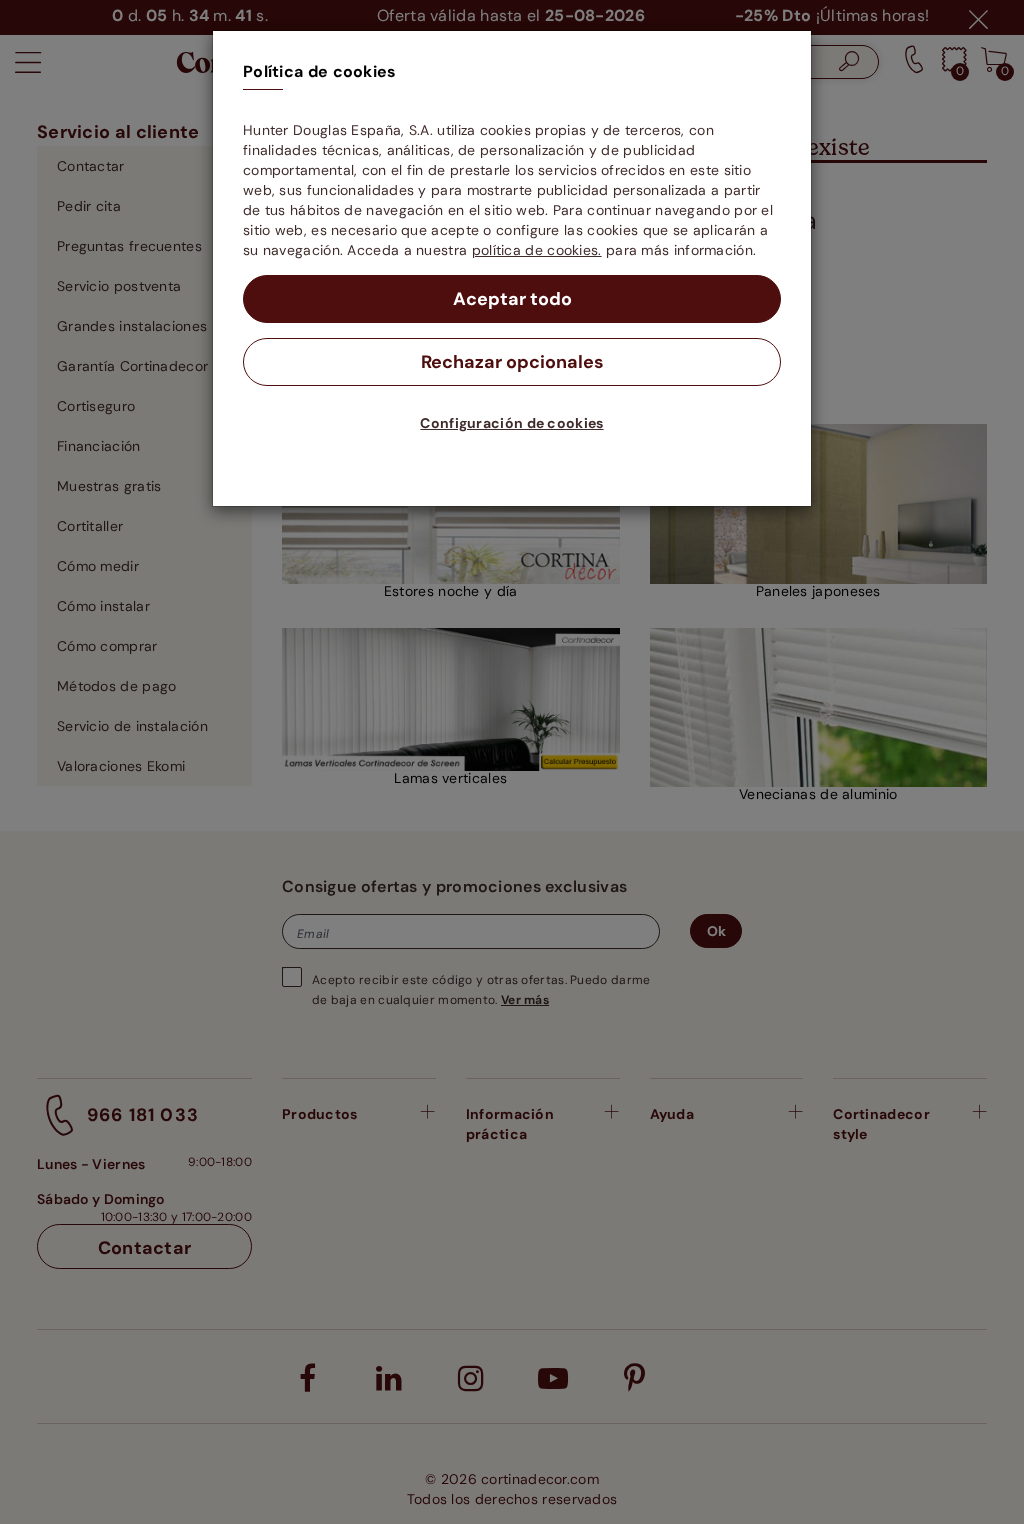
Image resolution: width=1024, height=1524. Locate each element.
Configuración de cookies (511, 423)
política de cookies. (537, 250)
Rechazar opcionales (512, 362)
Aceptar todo (512, 299)
